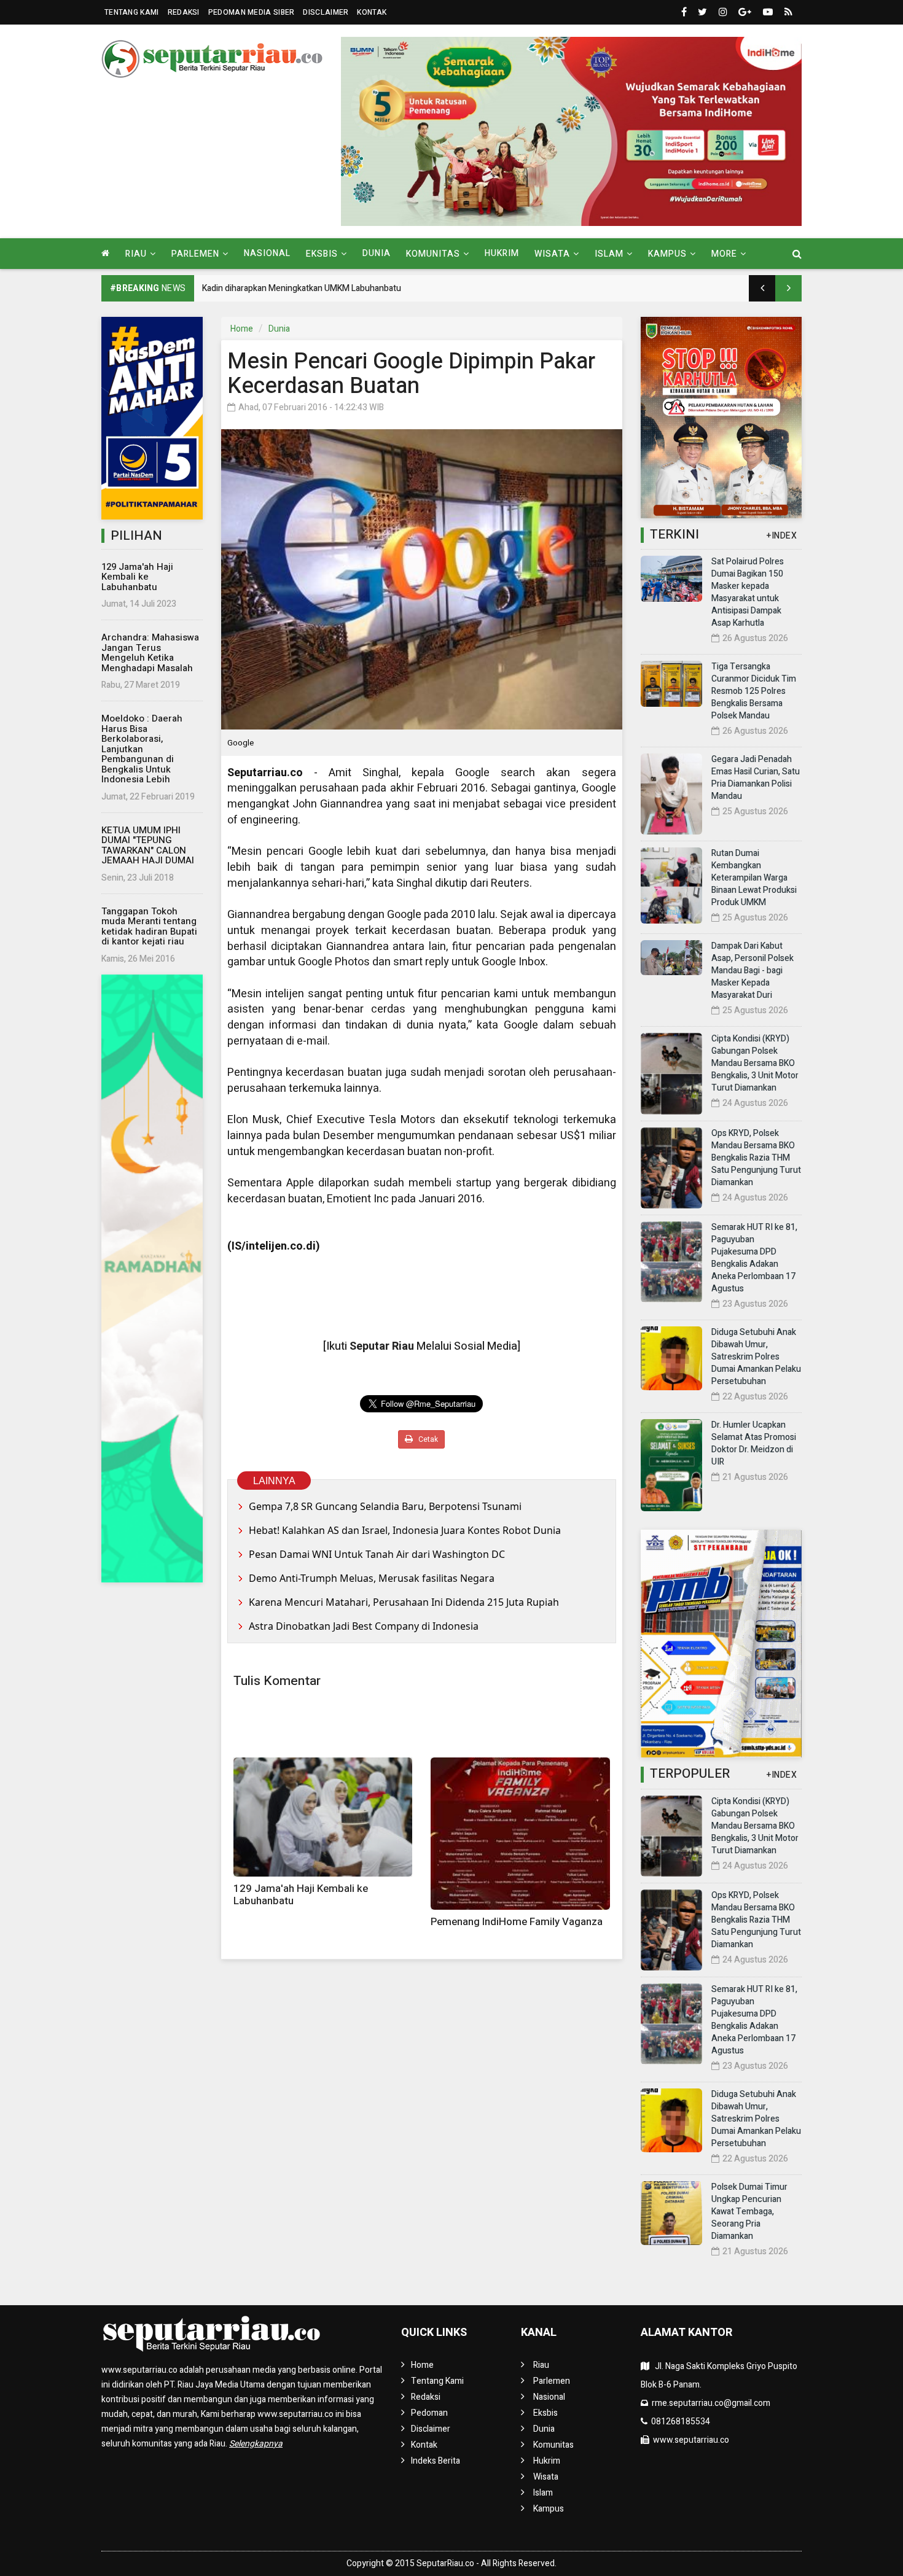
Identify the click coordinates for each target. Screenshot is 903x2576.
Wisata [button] (552, 254)
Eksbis (545, 2413)
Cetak (427, 1439)
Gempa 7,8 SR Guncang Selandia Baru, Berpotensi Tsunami (385, 1506)
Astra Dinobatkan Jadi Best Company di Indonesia (364, 1626)
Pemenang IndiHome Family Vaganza (517, 1922)
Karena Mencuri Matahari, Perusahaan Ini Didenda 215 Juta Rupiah (404, 1602)
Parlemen (552, 2381)
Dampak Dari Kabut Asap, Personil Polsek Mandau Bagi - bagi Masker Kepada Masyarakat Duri (752, 971)
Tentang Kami (132, 12)
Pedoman (429, 2413)
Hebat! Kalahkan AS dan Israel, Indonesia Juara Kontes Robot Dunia (405, 1530)
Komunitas (553, 2445)
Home (242, 329)
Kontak (372, 12)
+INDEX (782, 536)
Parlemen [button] (195, 254)
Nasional (267, 253)
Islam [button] (609, 254)
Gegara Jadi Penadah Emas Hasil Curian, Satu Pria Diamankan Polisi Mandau (756, 778)
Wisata (546, 2477)
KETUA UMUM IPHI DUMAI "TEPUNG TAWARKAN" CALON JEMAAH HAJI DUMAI (148, 846)
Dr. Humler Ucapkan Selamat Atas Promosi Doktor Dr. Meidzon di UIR (754, 1443)
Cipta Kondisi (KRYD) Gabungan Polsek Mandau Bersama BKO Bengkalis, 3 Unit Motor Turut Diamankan (755, 1063)
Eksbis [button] (322, 254)
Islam (543, 2493)
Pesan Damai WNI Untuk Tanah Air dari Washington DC (377, 1554)
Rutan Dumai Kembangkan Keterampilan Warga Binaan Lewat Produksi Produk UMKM (754, 878)
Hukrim (502, 253)
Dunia (377, 253)
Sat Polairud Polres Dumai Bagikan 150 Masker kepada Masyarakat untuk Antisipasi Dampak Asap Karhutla (748, 592)
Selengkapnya (256, 2444)
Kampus (549, 2509)
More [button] (724, 254)
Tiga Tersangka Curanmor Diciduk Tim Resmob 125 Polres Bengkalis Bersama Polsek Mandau (754, 691)
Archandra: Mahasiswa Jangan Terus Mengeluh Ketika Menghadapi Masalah (150, 653)
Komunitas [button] (433, 254)
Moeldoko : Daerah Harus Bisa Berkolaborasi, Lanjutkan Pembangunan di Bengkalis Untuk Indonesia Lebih (142, 749)
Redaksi (184, 12)
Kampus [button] (667, 254)
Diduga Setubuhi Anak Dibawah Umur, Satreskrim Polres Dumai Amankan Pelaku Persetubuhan (756, 1357)
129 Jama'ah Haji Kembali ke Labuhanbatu (137, 577)
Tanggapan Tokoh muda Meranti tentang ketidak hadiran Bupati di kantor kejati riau (149, 927)
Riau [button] (136, 254)
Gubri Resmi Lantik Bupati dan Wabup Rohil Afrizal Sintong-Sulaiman (331, 288)
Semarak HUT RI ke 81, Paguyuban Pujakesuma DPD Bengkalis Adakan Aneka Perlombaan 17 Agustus (754, 1258)
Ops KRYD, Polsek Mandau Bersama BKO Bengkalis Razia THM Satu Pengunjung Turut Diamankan (756, 1158)
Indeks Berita (436, 2461)
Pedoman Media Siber (252, 12)
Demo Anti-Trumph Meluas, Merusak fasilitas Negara (372, 1578)
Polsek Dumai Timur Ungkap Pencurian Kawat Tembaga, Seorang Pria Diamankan (749, 2212)
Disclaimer (326, 12)
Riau (541, 2365)
